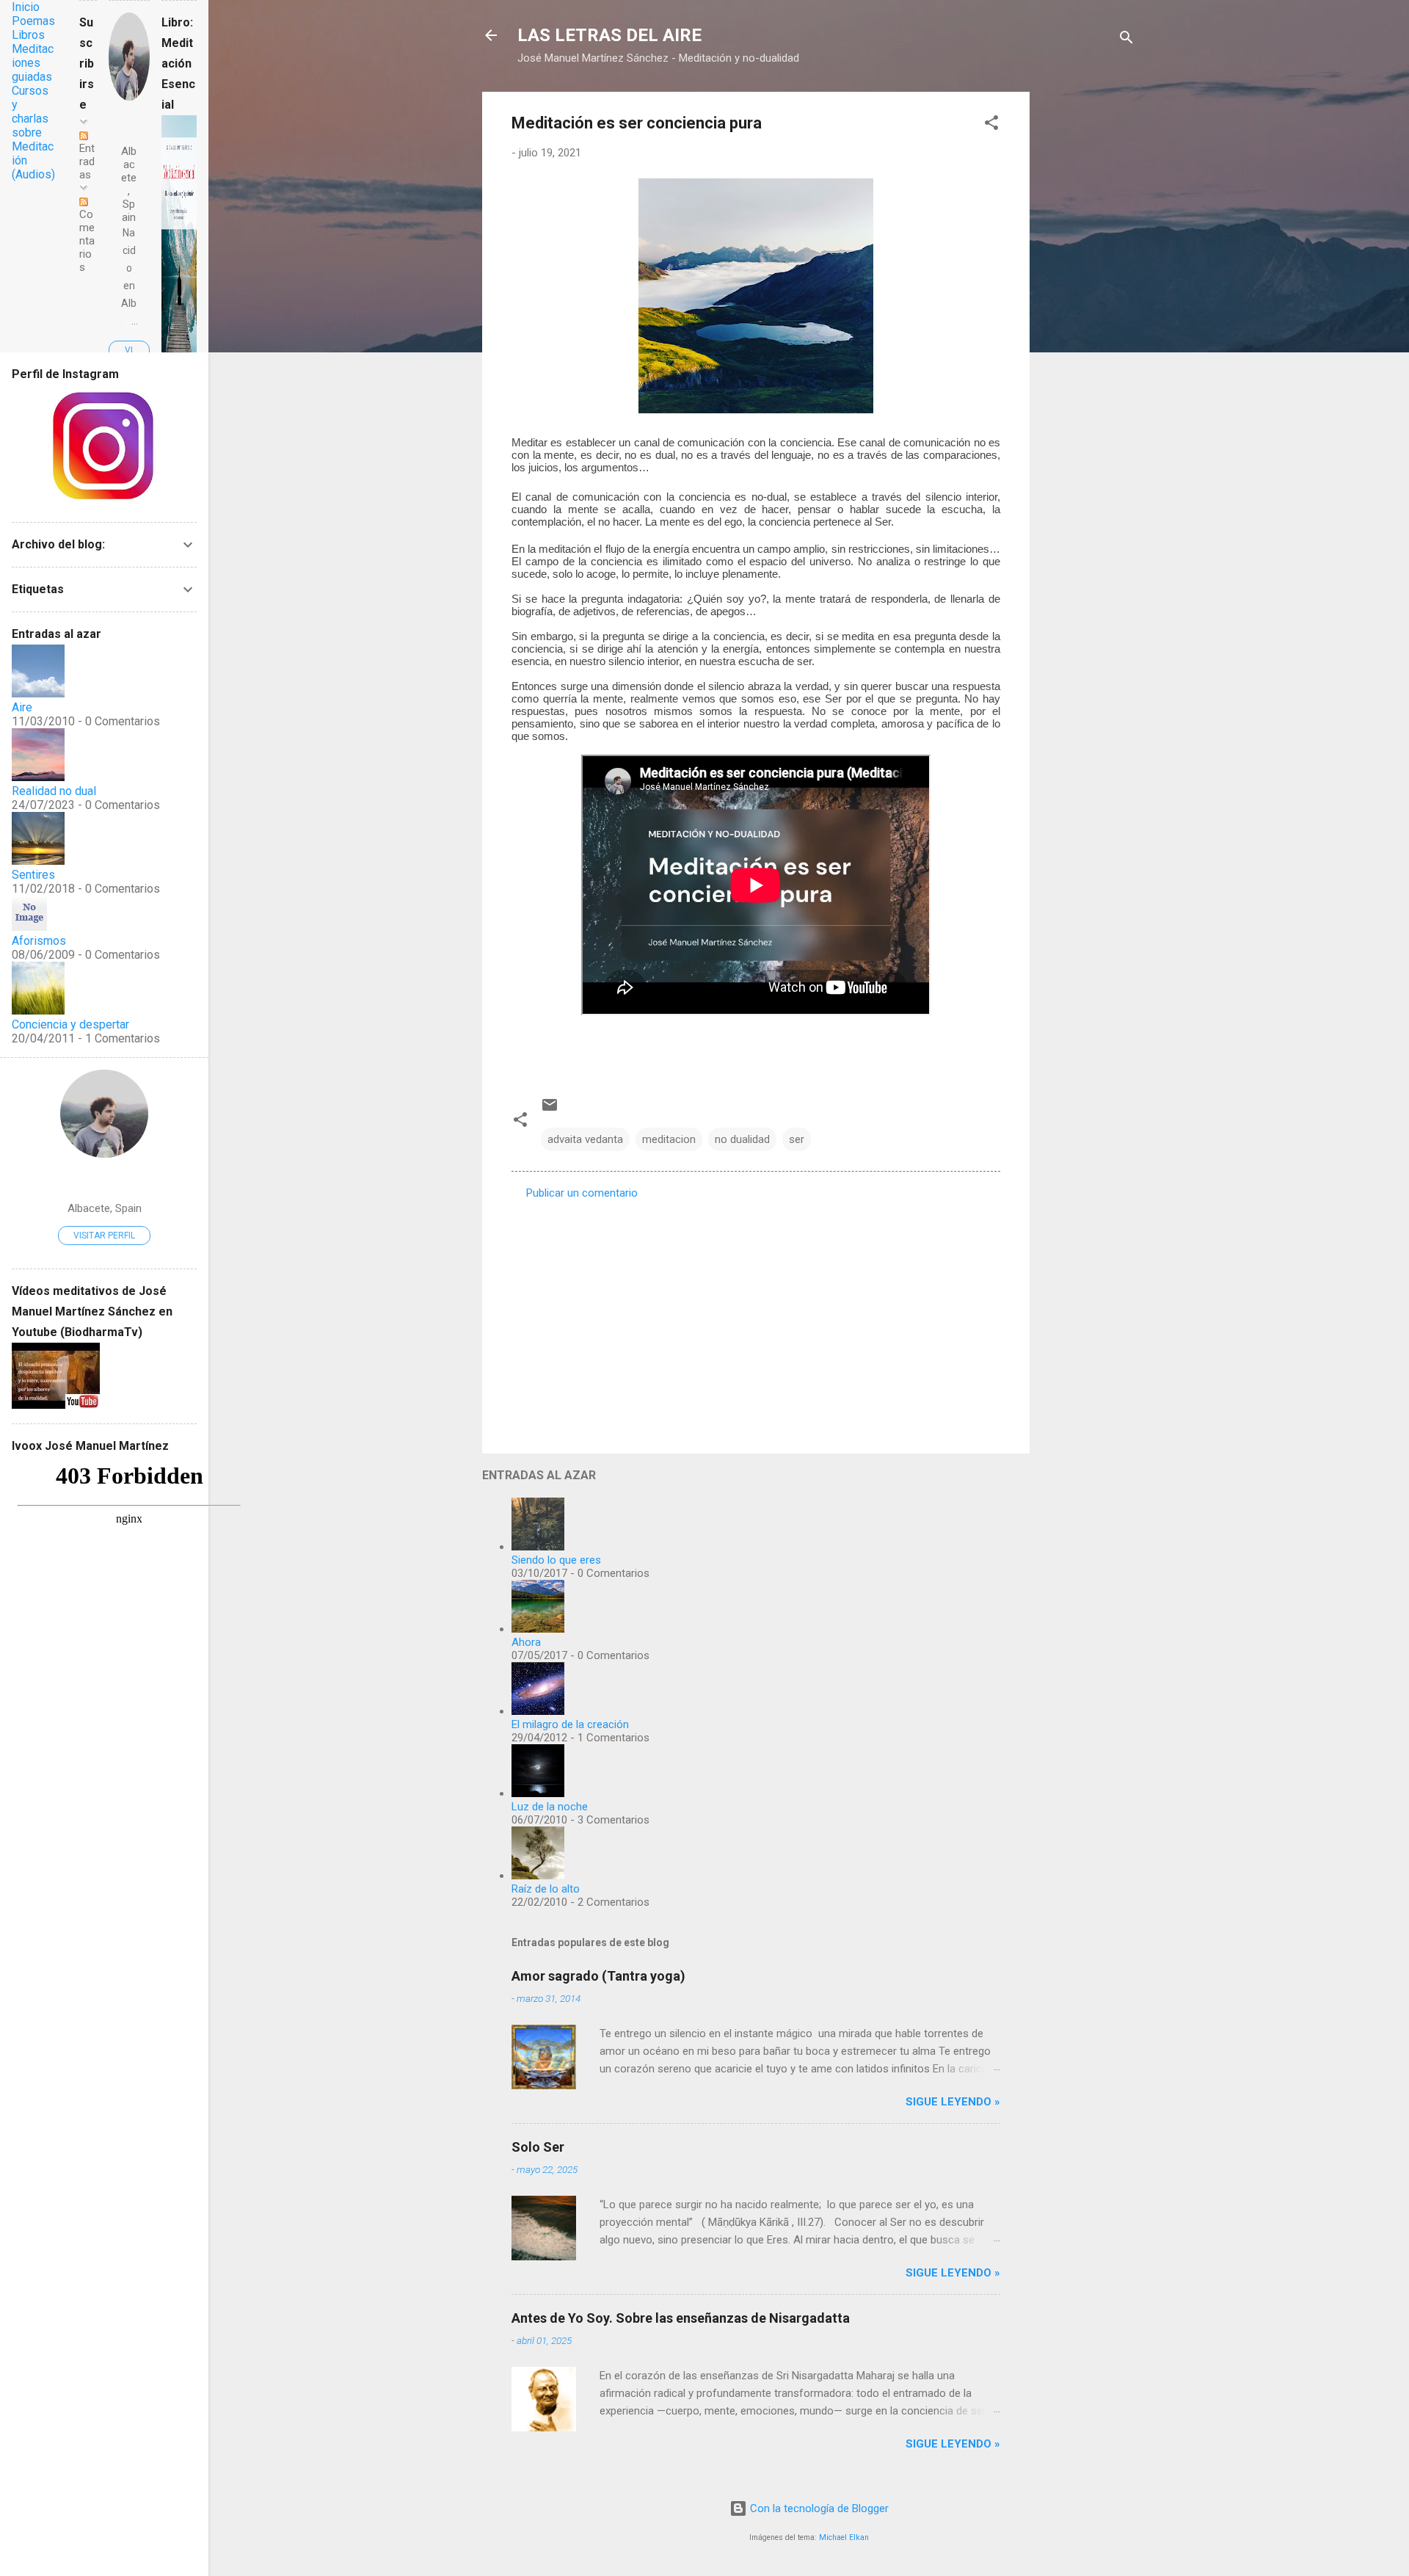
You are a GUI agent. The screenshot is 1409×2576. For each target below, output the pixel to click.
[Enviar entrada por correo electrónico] (550, 1110)
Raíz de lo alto (546, 1889)
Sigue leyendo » (953, 2102)
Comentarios (87, 241)
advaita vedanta (585, 1139)
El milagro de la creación (570, 1724)
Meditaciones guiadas (33, 63)
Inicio (26, 7)
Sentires (33, 875)
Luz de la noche (550, 1807)
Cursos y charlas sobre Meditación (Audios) (33, 133)
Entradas (87, 162)
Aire (22, 707)
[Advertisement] (1088, 312)
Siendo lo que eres (556, 1560)
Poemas (33, 21)
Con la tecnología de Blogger (818, 2508)
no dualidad (742, 1139)
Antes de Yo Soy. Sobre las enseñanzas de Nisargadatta (681, 2318)
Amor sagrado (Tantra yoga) (598, 1976)
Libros (28, 35)
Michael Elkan (844, 2537)
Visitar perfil (104, 1236)
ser (797, 1139)
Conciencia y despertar (70, 1024)
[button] (991, 125)
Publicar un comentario (582, 1193)
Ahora (526, 1642)
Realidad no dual (54, 791)
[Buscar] (1126, 40)
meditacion (669, 1139)
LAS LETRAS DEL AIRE (609, 35)
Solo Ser (538, 2147)
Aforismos (39, 941)
